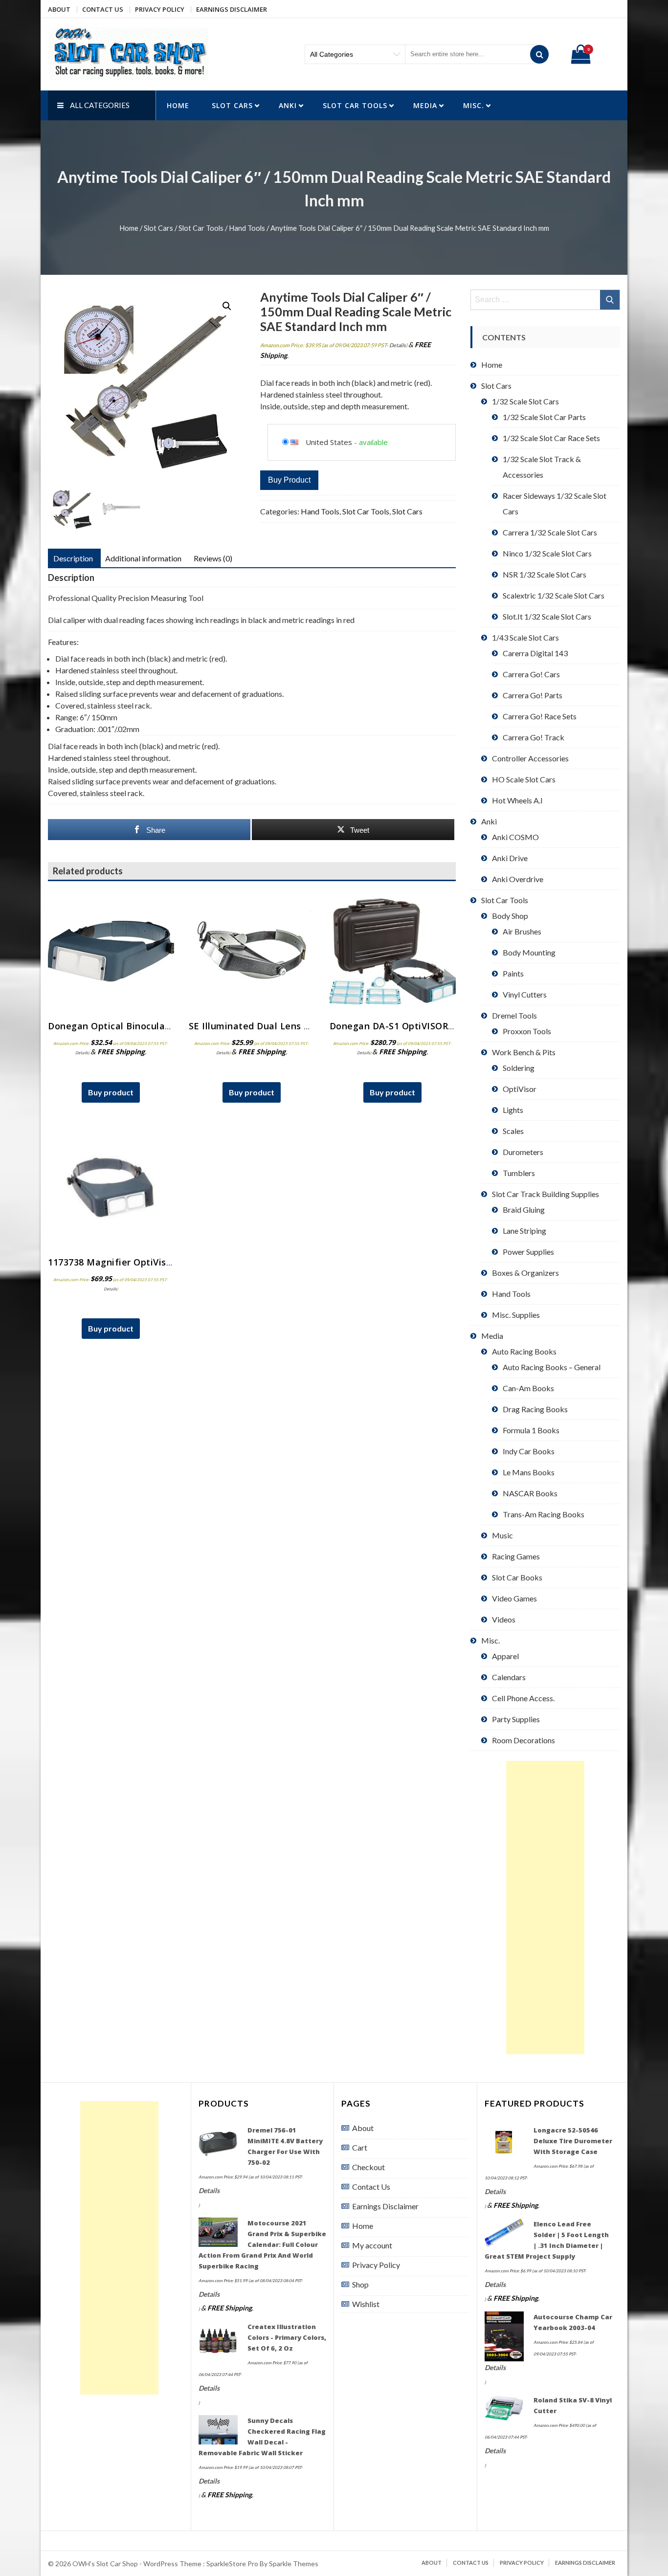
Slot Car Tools (355, 105)
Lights (513, 1110)
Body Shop (510, 916)
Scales (513, 1131)
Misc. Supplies (516, 1315)
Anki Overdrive (518, 879)
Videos (504, 1619)
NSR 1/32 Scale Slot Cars (545, 574)
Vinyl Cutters (525, 994)
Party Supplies (516, 1719)
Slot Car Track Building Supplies (546, 1194)
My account (372, 2245)
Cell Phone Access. (523, 1698)
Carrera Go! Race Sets (540, 716)
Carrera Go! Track (534, 737)
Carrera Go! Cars (531, 674)
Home (178, 105)
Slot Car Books (517, 1577)
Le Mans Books (529, 1472)
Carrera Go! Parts (533, 695)
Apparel (505, 1656)
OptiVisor (520, 1089)
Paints (513, 973)
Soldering (519, 1068)
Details (398, 345)
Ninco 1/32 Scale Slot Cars (547, 553)
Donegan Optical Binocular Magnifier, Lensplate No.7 (168, 1026)
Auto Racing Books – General (552, 1367)
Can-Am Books (528, 1388)
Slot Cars (232, 105)
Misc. (474, 105)
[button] (227, 306)
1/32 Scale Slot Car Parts (544, 417)
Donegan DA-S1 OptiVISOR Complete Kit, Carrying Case (454, 1026)
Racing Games (516, 1556)
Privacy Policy (160, 9)
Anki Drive (510, 858)
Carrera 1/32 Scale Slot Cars (550, 532)
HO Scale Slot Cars (524, 779)
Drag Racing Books (535, 1409)
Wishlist (366, 2304)
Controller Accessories (530, 758)
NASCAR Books (530, 1493)
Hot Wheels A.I (517, 800)
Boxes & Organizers (525, 1273)
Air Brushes (522, 931)
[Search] (539, 54)
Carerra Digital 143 (535, 653)
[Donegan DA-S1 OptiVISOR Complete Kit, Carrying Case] (393, 952)
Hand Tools (247, 228)
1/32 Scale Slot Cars (525, 401)
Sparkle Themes (294, 2564)
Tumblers (519, 1173)
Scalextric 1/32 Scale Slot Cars (554, 595)
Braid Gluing (524, 1210)
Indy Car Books (529, 1451)
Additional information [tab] (143, 558)
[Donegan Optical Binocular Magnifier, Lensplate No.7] (111, 952)
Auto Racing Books (524, 1351)
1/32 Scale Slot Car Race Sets (551, 438)
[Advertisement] (545, 1908)
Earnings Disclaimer (232, 9)
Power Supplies (528, 1252)
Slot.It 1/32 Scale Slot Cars (547, 616)
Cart (360, 2147)
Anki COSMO (515, 837)
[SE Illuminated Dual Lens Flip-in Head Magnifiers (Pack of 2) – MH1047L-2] (252, 952)
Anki (288, 105)
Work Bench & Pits (524, 1052)
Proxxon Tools (527, 1031)
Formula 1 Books (531, 1430)
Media (425, 105)
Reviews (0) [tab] (213, 558)
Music (502, 1535)
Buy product (289, 480)
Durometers (523, 1152)
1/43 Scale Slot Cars (525, 637)
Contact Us (103, 9)
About (59, 9)
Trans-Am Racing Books (544, 1514)
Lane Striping (524, 1231)
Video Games (514, 1598)
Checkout (368, 2167)
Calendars (509, 1677)
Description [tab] (73, 558)
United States (329, 442)
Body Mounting (529, 952)
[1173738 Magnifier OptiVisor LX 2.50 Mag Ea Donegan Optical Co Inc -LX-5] (111, 1188)
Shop (360, 2284)
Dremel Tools (514, 1015)
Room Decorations (523, 1740)
